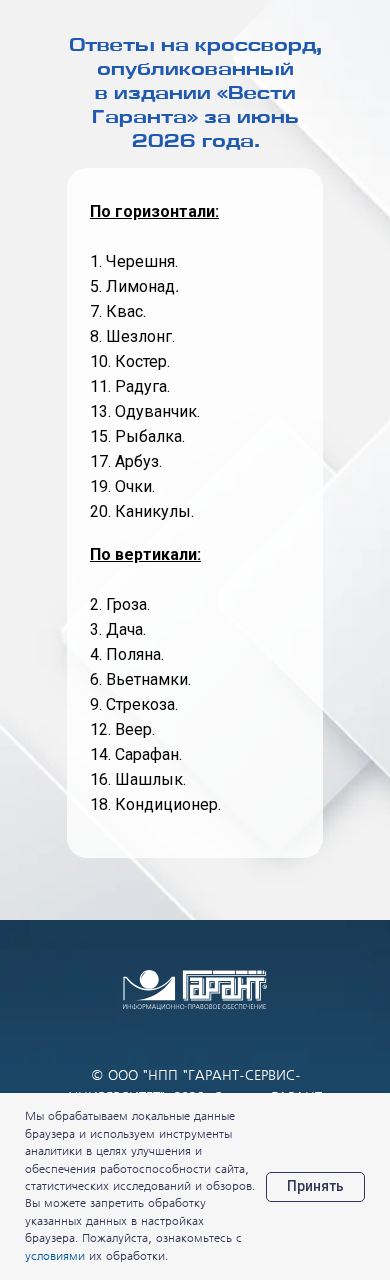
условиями (55, 1256)
